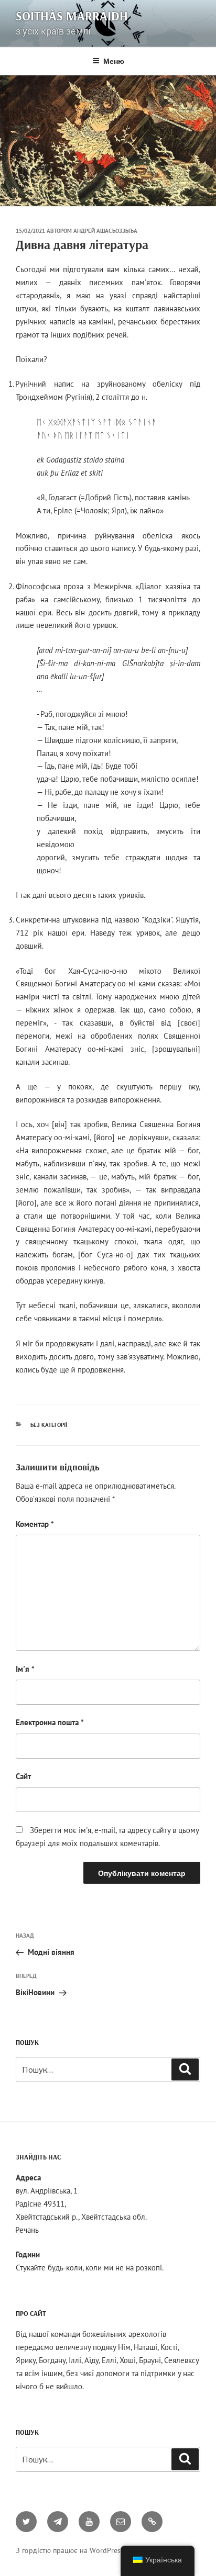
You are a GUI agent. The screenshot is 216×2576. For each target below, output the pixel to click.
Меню (114, 61)
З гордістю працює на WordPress (70, 2550)
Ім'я (25, 1669)
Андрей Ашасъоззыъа (105, 231)
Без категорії (49, 1425)
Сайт (23, 1776)
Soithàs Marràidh (72, 16)
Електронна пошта (50, 1722)
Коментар (35, 1524)
